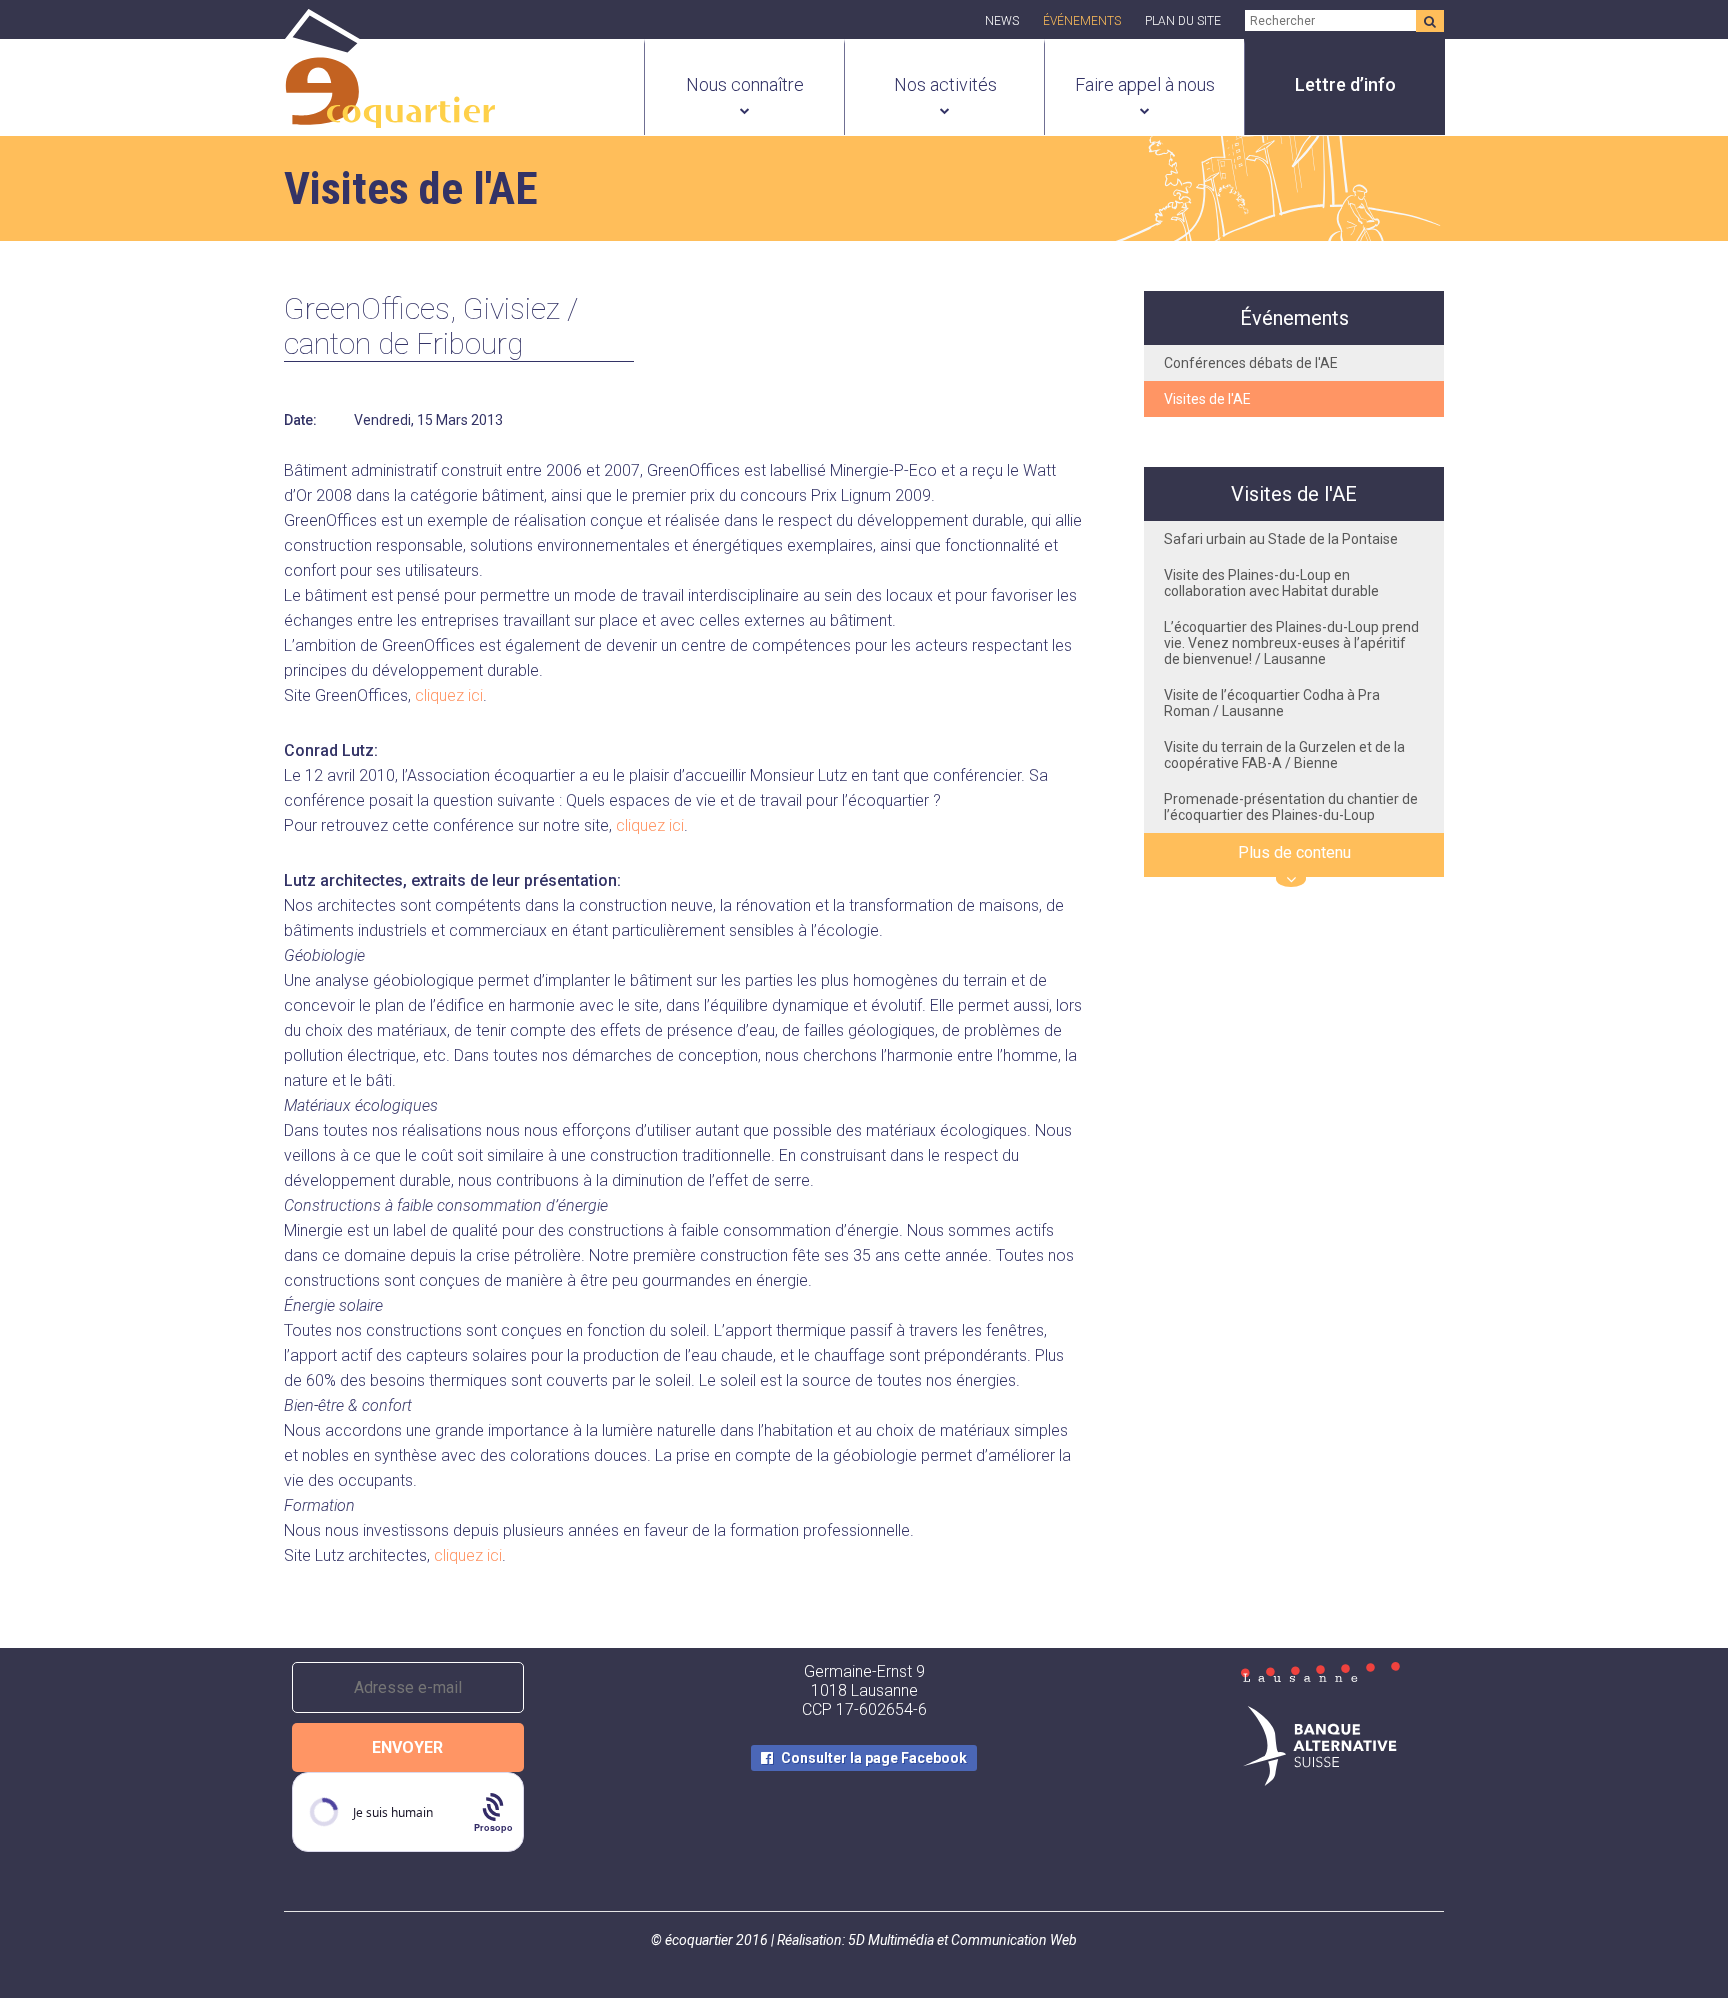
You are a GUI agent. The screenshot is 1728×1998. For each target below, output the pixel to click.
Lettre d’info (1345, 84)
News (1002, 21)
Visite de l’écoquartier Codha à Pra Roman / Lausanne (1272, 703)
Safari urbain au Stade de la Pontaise (1281, 539)
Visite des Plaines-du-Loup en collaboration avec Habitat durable (1271, 583)
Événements (1082, 21)
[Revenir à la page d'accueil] (389, 117)
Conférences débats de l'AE (1251, 363)
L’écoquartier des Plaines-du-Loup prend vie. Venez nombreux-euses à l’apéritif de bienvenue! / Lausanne (1291, 643)
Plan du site (1183, 21)
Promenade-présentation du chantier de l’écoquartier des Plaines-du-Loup (1291, 807)
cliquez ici (449, 695)
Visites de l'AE (1207, 399)
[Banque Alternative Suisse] (1320, 1748)
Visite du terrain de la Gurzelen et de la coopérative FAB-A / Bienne (1284, 755)
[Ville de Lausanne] (1320, 1674)
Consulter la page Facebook (874, 1758)
